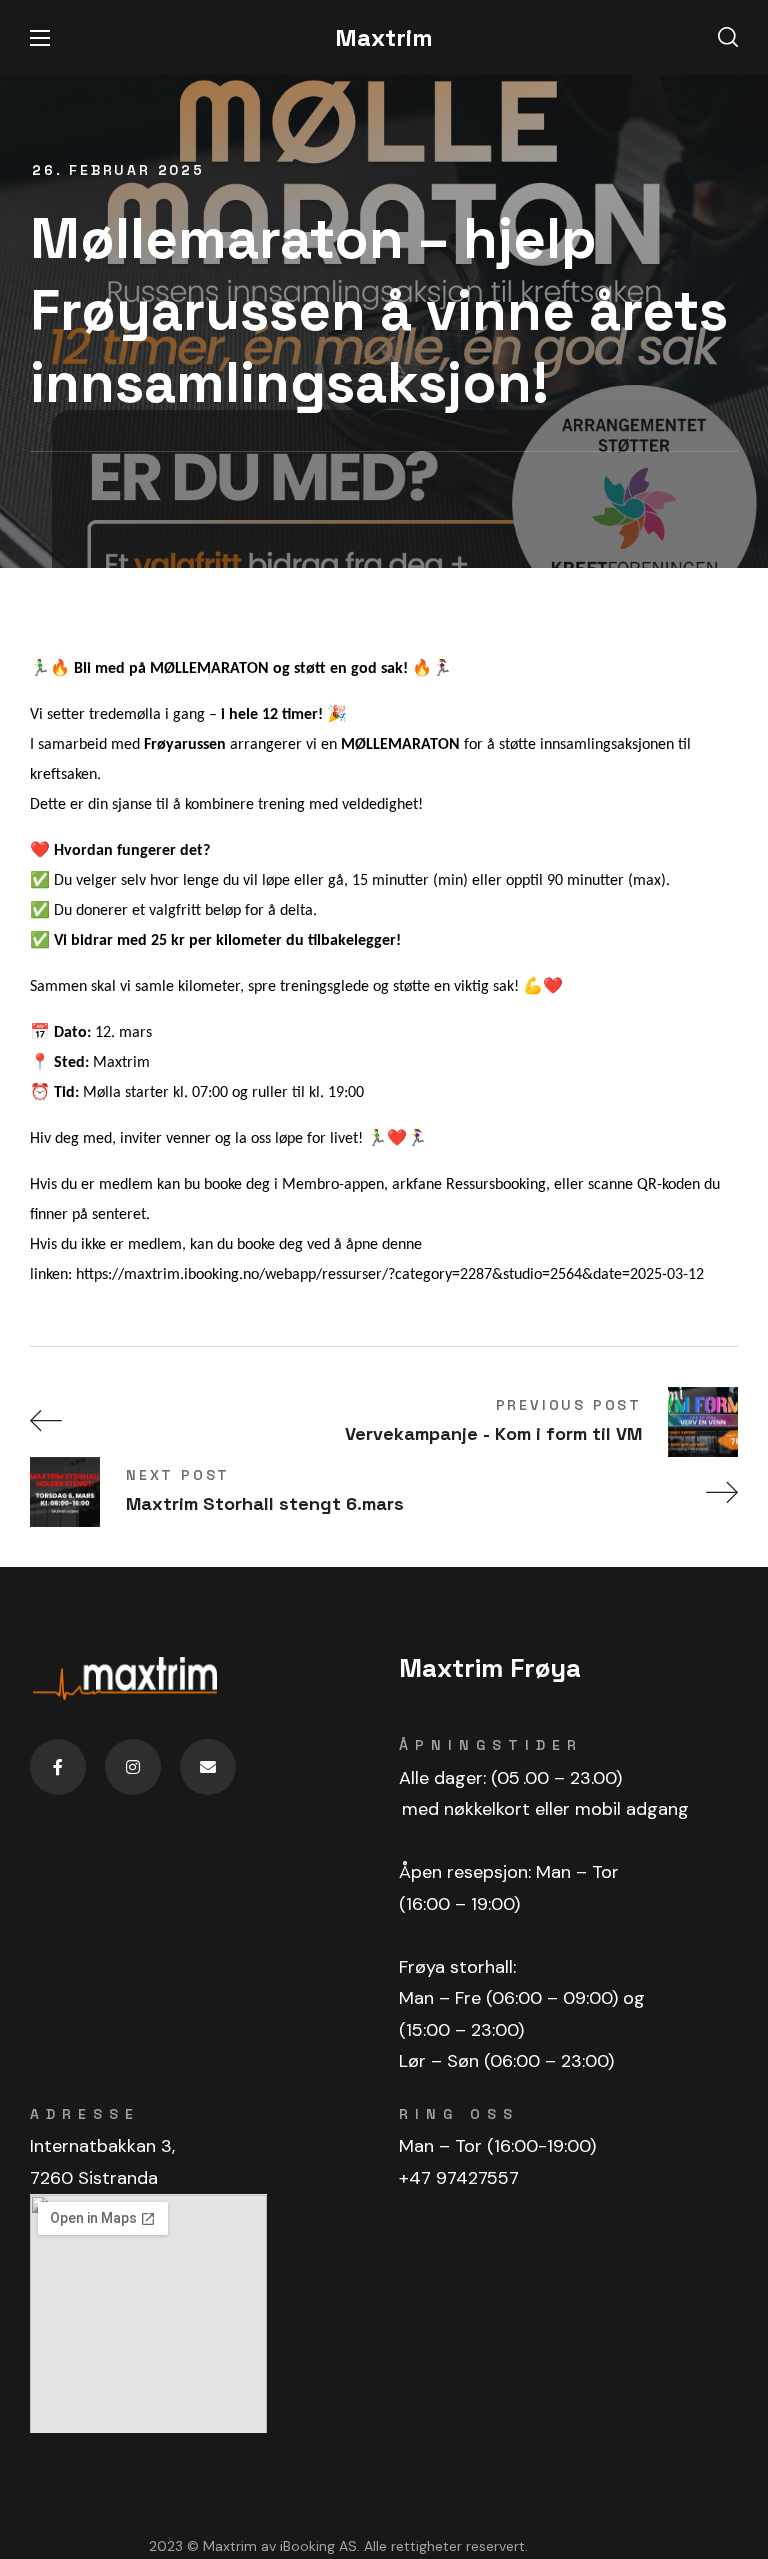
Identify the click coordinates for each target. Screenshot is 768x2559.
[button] (728, 38)
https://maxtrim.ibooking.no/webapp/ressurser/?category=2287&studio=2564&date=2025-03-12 (390, 1275)
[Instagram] (133, 1767)
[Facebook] (58, 1767)
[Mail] (208, 1767)
